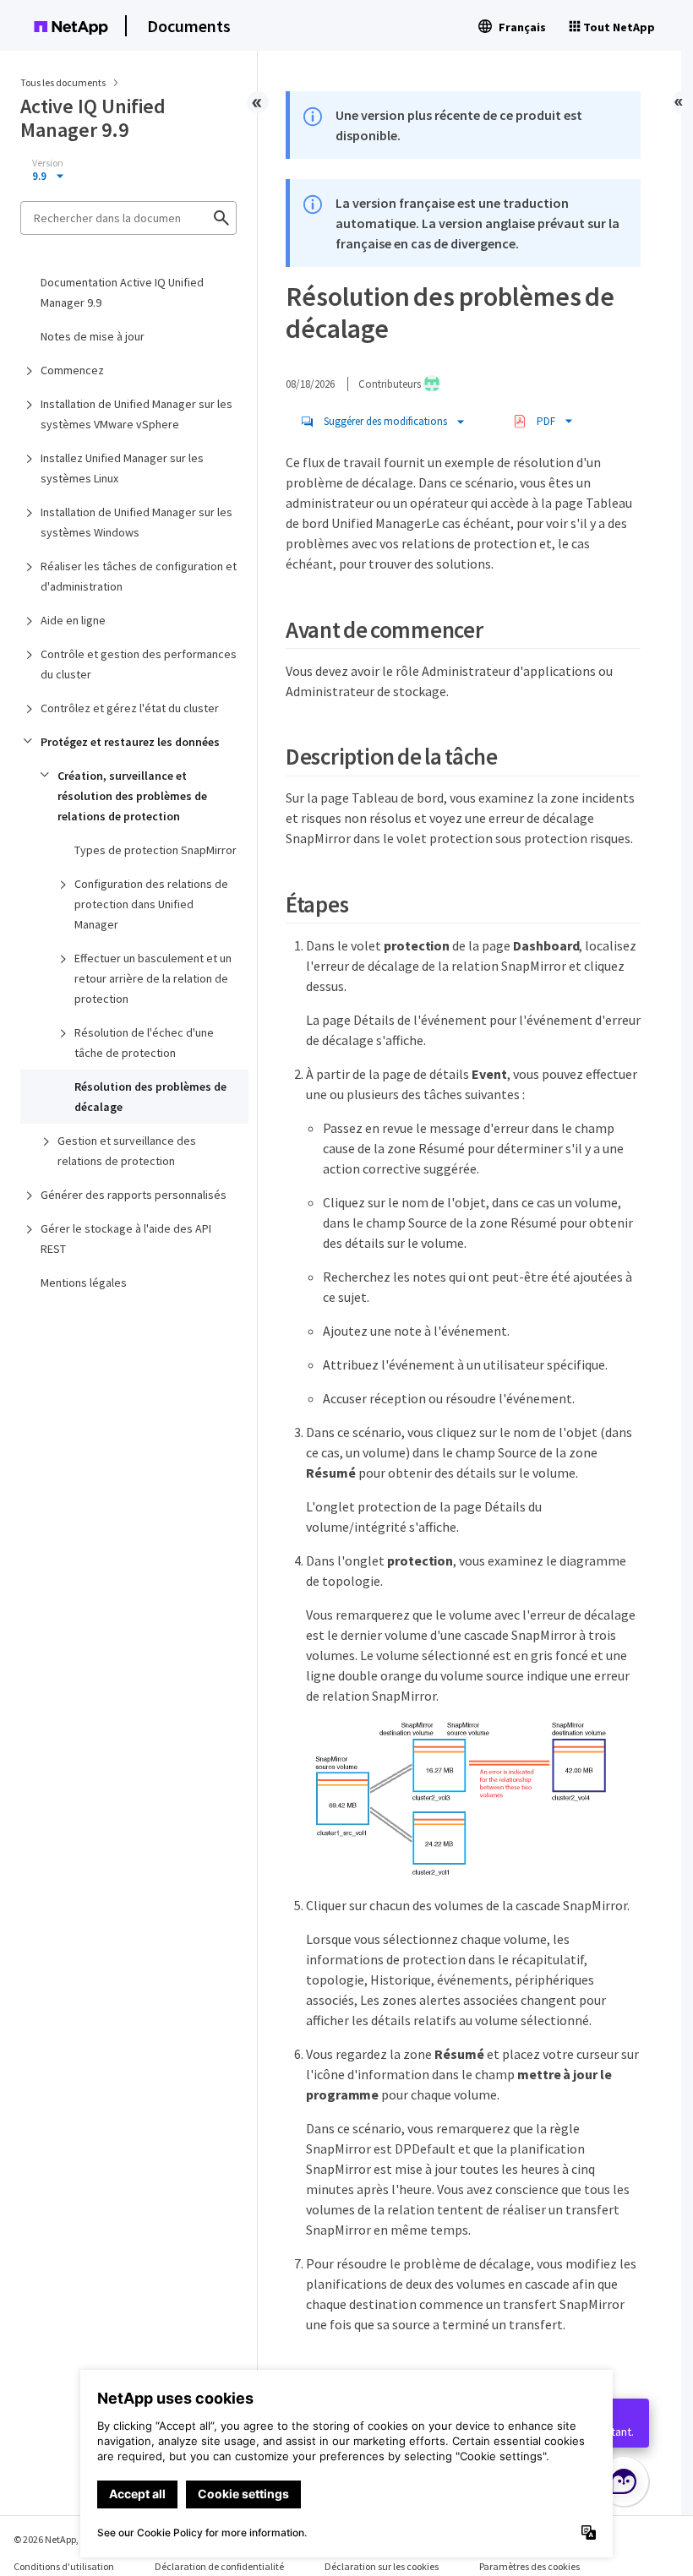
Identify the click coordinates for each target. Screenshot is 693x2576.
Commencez (72, 370)
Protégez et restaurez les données (130, 742)
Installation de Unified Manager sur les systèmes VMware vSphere (136, 414)
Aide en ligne (73, 620)
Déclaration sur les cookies (382, 2566)
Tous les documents (63, 82)
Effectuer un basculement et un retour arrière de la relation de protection (153, 978)
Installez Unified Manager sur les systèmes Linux (122, 468)
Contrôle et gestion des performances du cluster (139, 664)
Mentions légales (84, 1283)
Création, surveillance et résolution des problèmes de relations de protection (132, 796)
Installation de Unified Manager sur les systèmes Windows (136, 522)
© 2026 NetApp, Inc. (55, 2539)
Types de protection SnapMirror (156, 850)
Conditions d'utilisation (64, 2566)
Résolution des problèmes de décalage (150, 1097)
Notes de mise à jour (93, 336)
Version (48, 163)
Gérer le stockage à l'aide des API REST (126, 1239)
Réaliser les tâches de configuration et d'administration (139, 576)
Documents (189, 26)
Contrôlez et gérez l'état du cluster (130, 708)
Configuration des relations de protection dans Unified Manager (151, 904)
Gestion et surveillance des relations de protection (127, 1151)
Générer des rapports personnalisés (134, 1195)
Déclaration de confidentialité (219, 2566)
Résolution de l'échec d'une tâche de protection (144, 1043)
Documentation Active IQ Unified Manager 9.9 (122, 292)
